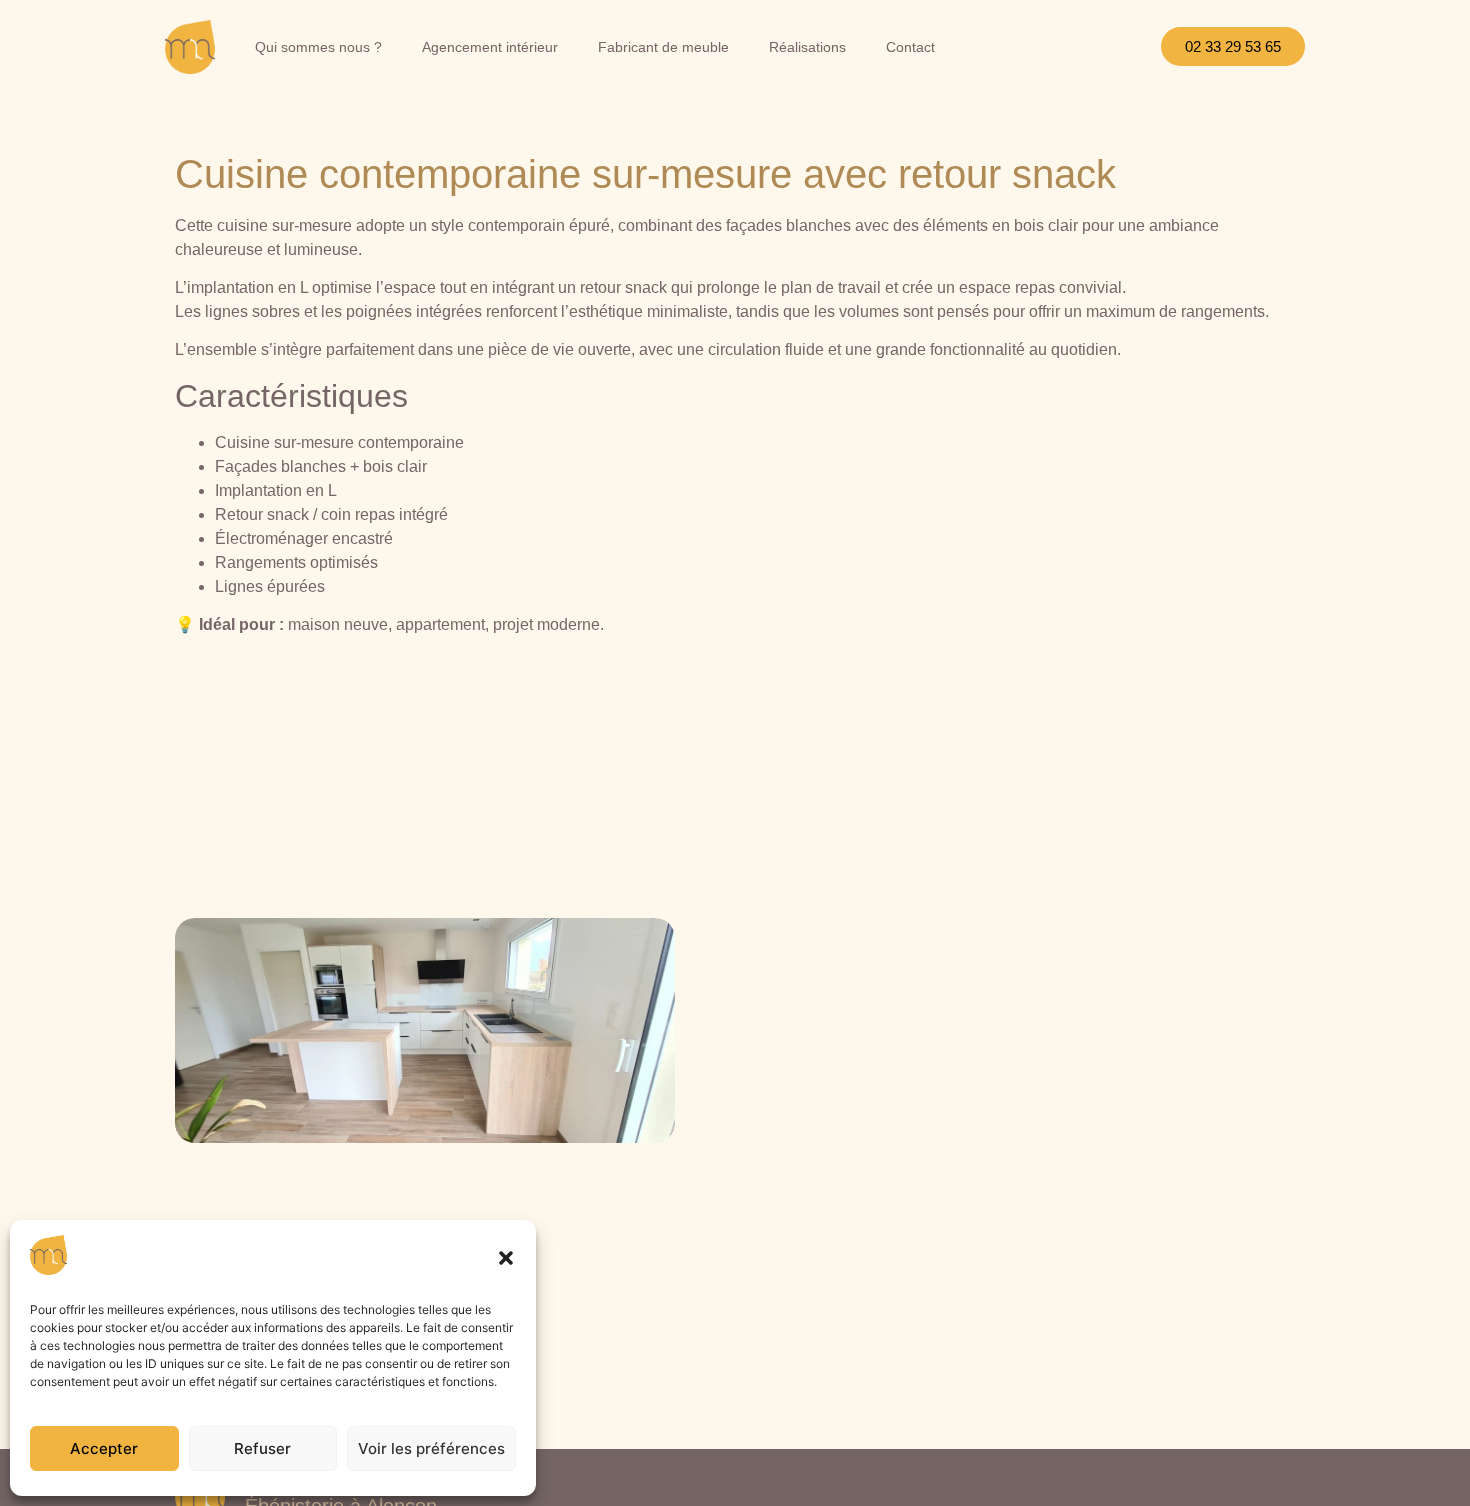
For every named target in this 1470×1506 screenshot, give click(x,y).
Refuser (262, 1448)
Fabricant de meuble (663, 47)
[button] (506, 1258)
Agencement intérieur (490, 47)
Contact (910, 47)
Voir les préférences (431, 1448)
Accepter (104, 1448)
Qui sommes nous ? (318, 47)
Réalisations (807, 47)
